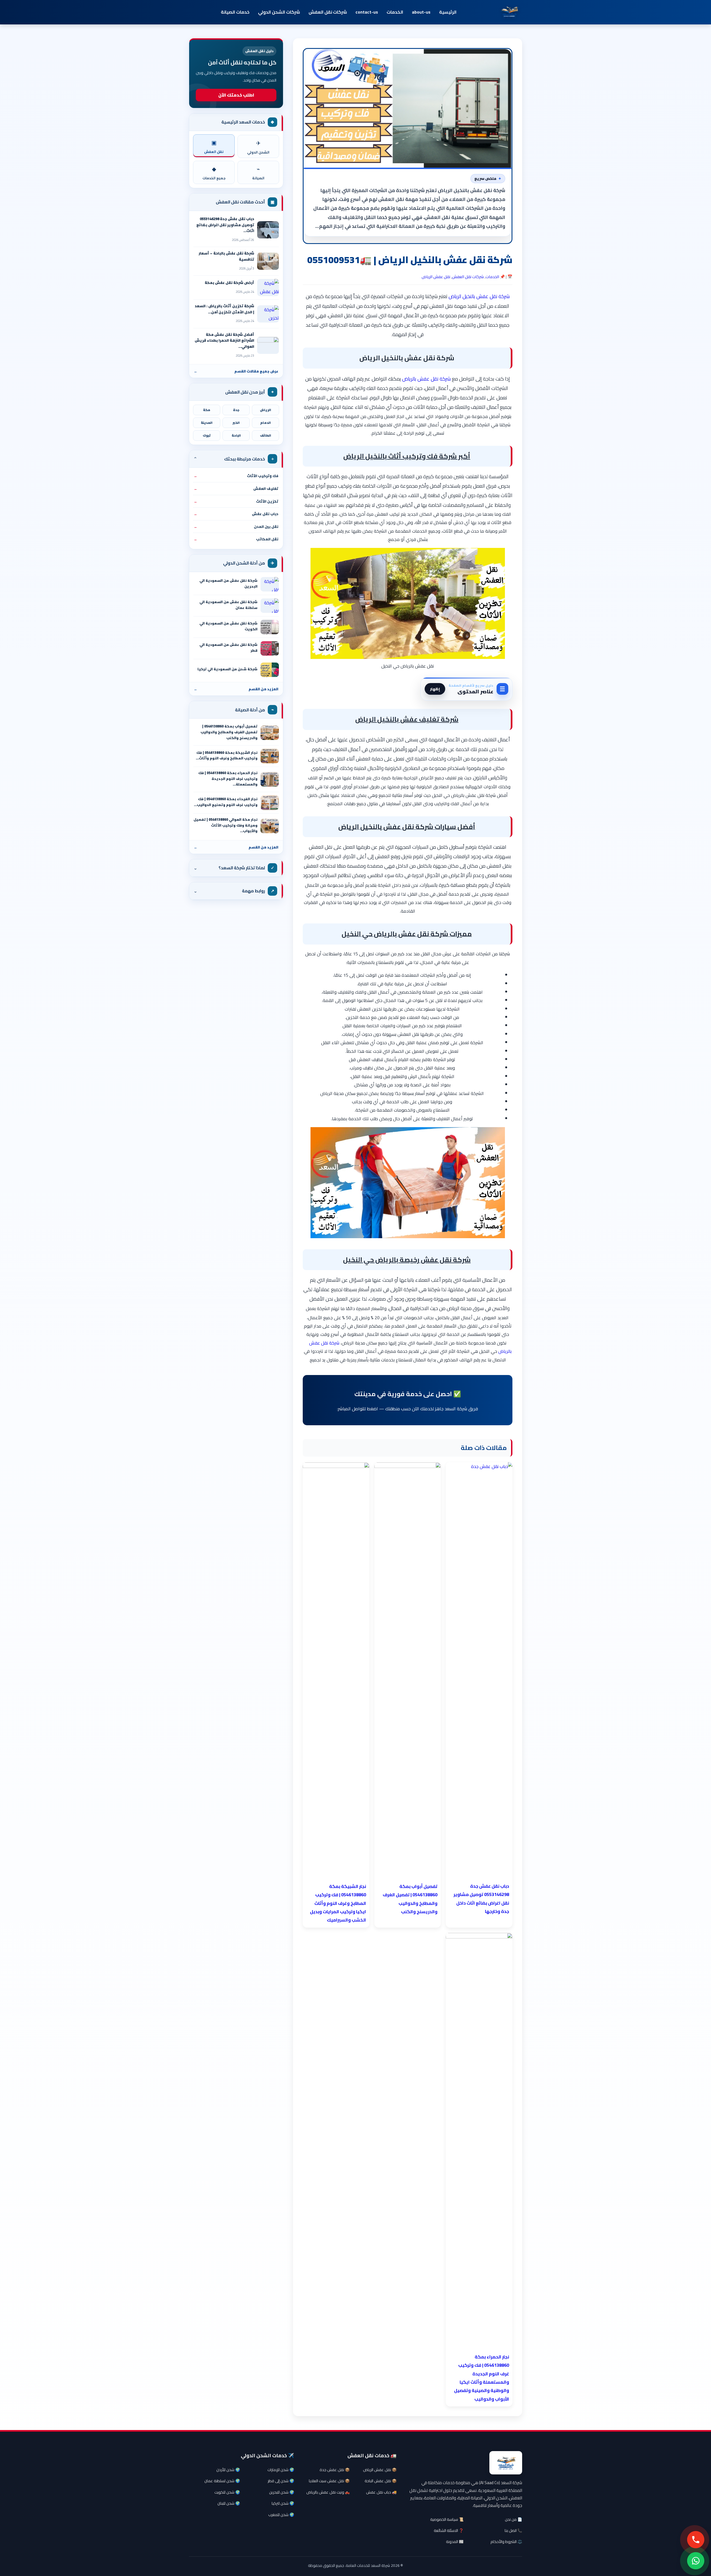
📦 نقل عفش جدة (335, 2470)
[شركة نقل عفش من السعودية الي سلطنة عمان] (270, 606)
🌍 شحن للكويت (227, 2492)
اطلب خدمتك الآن (236, 95)
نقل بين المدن (236, 527)
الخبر (236, 423)
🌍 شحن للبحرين (282, 2492)
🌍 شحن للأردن (228, 2470)
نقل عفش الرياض (436, 277)
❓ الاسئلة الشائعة (449, 2530)
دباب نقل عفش (236, 514)
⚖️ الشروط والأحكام (506, 2542)
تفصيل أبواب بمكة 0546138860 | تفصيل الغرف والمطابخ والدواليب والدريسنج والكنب (229, 732)
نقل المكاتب (236, 539)
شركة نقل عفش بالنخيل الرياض (479, 296)
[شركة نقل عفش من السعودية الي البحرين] (270, 584)
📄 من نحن (514, 2519)
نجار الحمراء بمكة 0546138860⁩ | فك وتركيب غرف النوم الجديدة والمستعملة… (228, 779)
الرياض (266, 410)
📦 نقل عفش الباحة (381, 2481)
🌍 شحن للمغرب (281, 2515)
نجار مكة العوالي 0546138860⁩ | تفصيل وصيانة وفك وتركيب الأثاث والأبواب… (226, 825)
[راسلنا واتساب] (696, 2561)
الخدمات (395, 12)
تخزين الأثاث (236, 501)
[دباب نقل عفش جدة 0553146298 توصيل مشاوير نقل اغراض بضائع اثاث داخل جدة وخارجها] (268, 230)
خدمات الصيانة (235, 12)
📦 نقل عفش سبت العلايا (329, 2481)
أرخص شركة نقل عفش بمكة (229, 283)
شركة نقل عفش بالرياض (426, 379)
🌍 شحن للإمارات (281, 2470)
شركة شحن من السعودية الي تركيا (227, 669)
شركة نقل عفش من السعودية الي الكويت (228, 626)
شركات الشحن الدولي (279, 12)
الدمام (266, 423)
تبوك (207, 435)
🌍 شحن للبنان (229, 2503)
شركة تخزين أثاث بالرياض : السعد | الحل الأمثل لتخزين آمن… (224, 309)
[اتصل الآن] (696, 2540)
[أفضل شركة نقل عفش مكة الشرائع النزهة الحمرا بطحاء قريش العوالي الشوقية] (268, 345)
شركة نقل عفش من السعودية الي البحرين (228, 583)
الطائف (266, 435)
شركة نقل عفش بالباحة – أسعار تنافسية (226, 256)
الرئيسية (448, 12)
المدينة (207, 423)
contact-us (367, 12)
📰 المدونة (455, 2542)
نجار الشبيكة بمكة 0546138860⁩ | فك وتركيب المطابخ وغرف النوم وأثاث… (227, 756)
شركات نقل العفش (328, 12)
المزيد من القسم (236, 689)
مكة (207, 410)
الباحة (236, 435)
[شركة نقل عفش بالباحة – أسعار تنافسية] (268, 261)
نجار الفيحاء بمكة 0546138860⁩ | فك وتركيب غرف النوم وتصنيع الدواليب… (226, 802)
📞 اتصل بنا (513, 2530)
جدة (236, 410)
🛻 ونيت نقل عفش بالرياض (328, 2492)
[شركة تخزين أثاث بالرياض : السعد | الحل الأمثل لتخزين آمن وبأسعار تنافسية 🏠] (268, 314)
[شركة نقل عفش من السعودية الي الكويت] (270, 627)
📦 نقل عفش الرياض (380, 2470)
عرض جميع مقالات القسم (236, 371)
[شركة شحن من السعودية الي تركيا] (270, 670)
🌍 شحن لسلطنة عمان (222, 2481)
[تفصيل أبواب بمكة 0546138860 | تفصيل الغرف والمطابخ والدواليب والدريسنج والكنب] (270, 733)
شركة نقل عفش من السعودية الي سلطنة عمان (228, 605)
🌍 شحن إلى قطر (281, 2481)
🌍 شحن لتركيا (283, 2503)
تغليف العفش (236, 488)
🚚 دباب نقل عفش (381, 2492)
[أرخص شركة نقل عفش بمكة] (268, 288)
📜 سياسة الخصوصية (447, 2519)
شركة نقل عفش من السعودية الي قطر (228, 648)
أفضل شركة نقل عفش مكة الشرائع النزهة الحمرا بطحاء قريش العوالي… (224, 340)
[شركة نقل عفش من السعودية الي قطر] (270, 648)
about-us (421, 12)
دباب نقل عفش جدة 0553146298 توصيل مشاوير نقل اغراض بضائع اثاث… (225, 225)
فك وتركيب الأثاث (236, 476)
